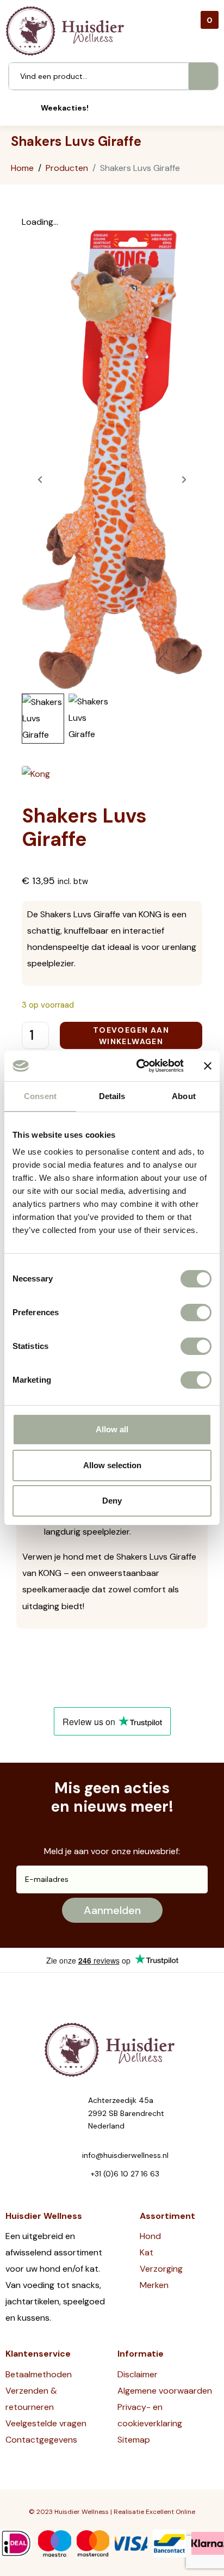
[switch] (196, 1312)
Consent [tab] (40, 1096)
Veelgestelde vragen (46, 2423)
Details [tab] (112, 1096)
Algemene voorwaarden (165, 2391)
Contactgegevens (41, 2440)
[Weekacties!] (26, 108)
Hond (150, 2236)
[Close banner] (208, 1066)
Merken (154, 2285)
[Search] (203, 76)
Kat (147, 2252)
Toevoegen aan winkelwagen (131, 1036)
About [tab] (184, 1096)
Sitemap (134, 2440)
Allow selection (112, 1465)
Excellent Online (170, 2512)
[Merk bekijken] (36, 773)
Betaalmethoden (39, 2374)
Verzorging (161, 2269)
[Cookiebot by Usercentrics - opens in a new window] (139, 1066)
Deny (112, 1501)
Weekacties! (65, 108)
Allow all (112, 1429)
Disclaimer (138, 2374)
